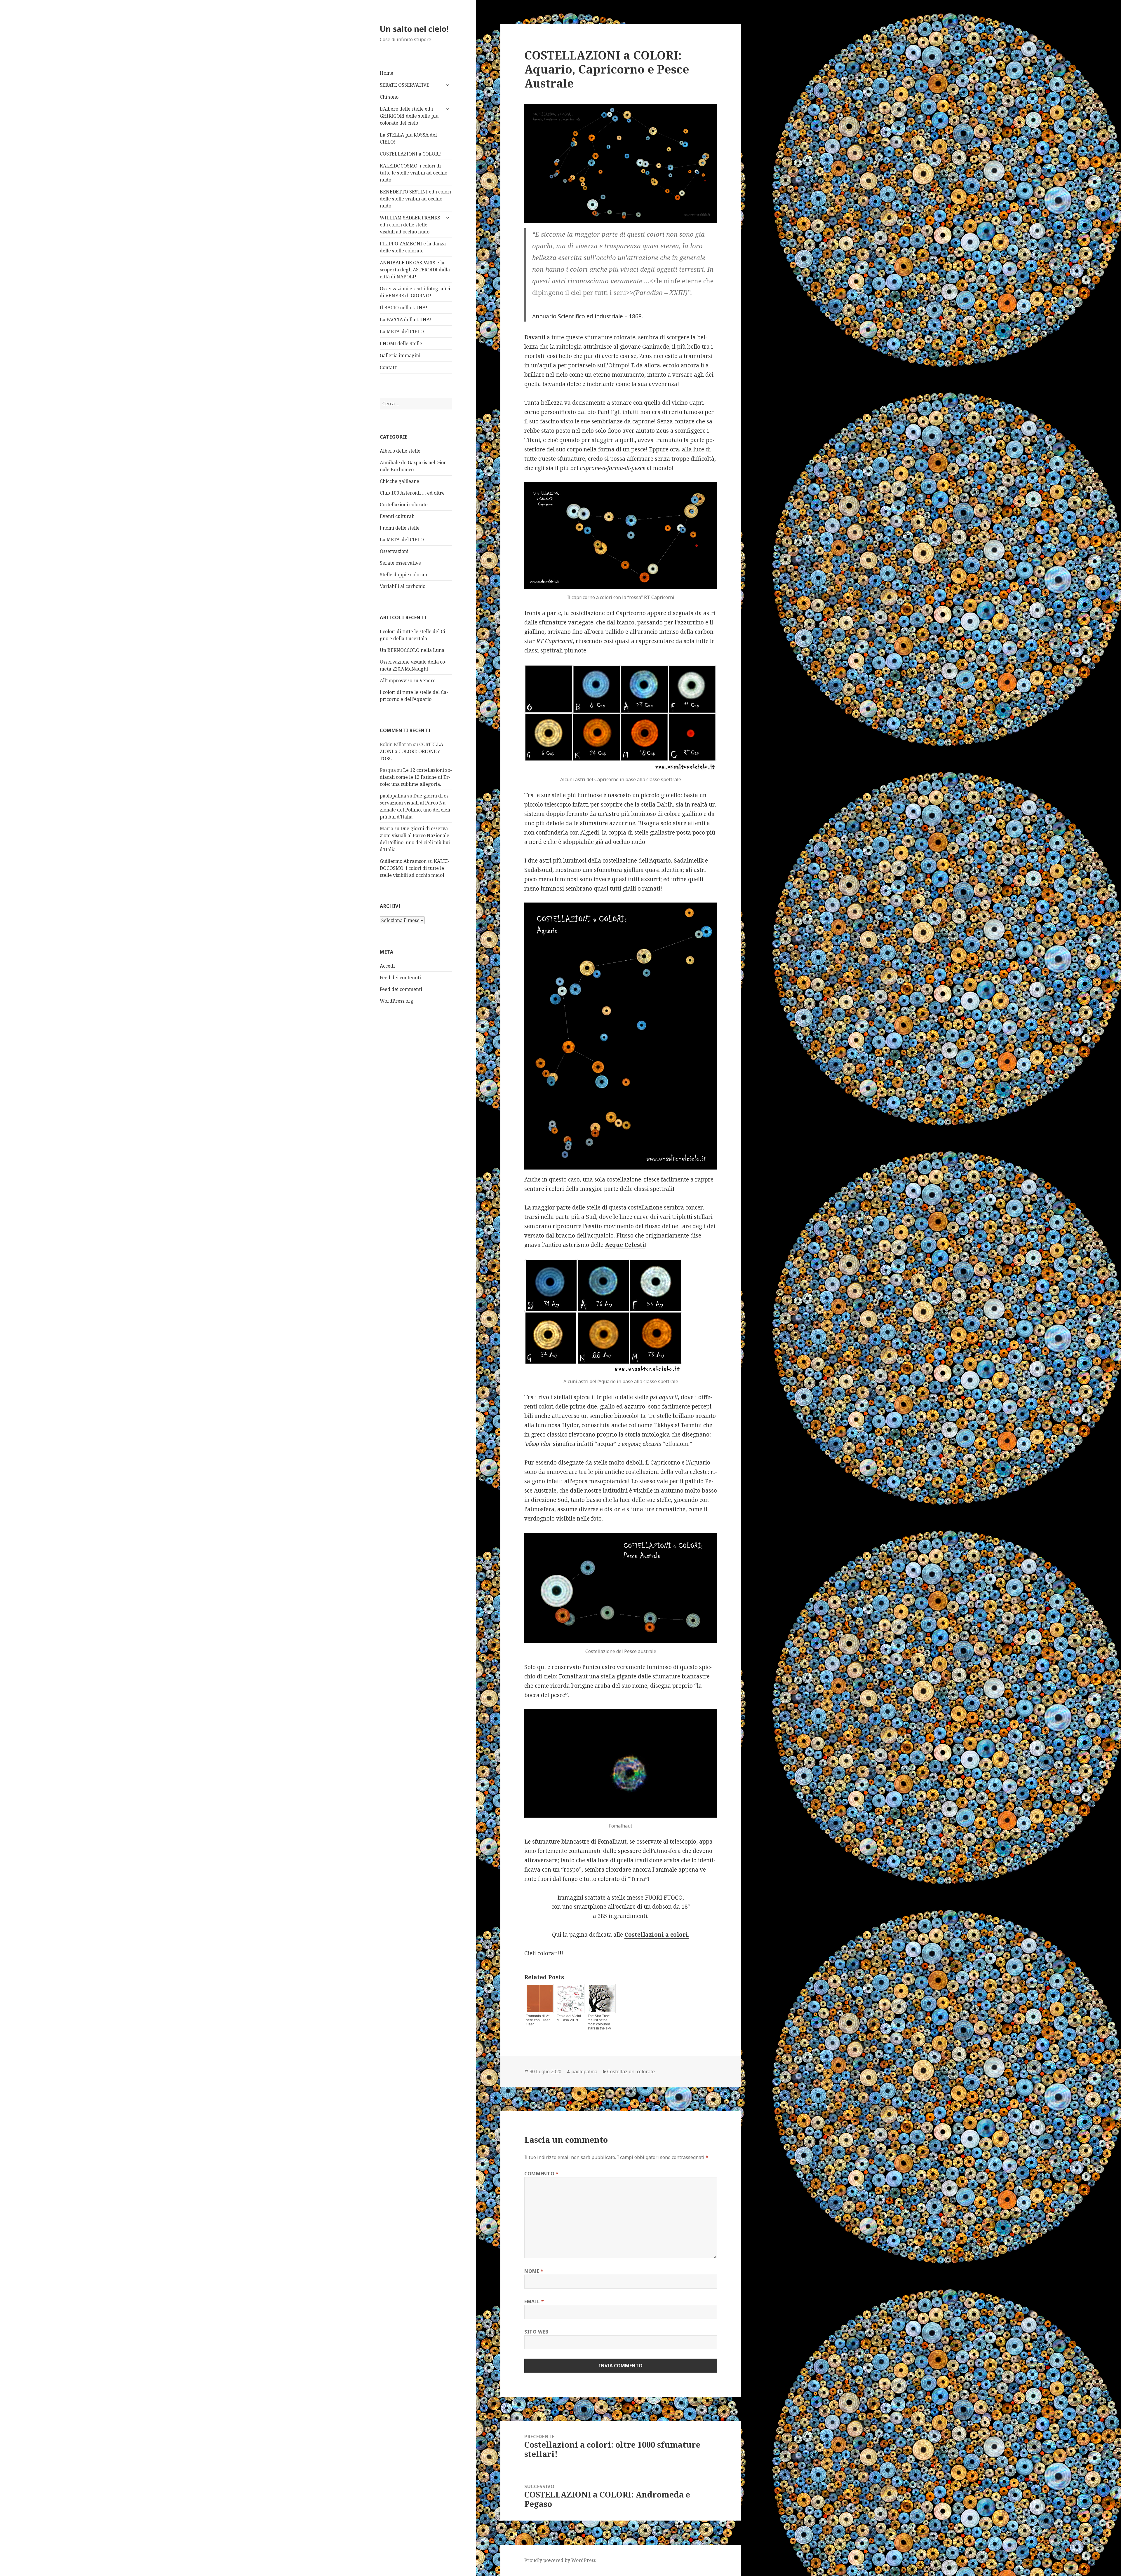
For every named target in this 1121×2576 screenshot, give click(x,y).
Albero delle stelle (400, 451)
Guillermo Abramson (403, 861)
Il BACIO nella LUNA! (404, 308)
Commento (541, 2174)
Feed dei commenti (401, 989)
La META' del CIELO (402, 540)
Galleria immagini (400, 355)
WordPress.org (397, 1001)
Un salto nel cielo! (414, 29)
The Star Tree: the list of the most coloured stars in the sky (599, 2022)
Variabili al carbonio (403, 586)
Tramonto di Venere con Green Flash (538, 2020)
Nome (534, 2271)
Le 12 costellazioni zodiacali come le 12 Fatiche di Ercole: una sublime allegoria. (416, 777)
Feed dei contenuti (400, 978)
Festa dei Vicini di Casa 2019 (569, 2018)
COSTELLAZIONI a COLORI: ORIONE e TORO (412, 751)
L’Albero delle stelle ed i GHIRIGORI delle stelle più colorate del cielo (409, 116)
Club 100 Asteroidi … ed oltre (412, 493)
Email (534, 2301)
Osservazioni (394, 551)
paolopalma (393, 796)
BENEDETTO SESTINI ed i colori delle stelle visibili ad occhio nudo (415, 199)
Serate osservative (400, 563)
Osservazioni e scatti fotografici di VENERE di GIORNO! (415, 292)
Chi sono (389, 97)
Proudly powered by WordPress (560, 2560)
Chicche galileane (400, 481)
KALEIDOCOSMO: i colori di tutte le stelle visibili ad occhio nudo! (414, 173)
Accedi (387, 966)
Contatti (389, 367)
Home (387, 73)
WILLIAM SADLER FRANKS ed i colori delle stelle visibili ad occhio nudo (410, 225)
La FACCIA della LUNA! (406, 320)
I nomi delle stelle (400, 528)
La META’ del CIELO (402, 331)
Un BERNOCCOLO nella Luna (412, 650)
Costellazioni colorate (404, 505)
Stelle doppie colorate (404, 575)
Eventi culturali (397, 516)
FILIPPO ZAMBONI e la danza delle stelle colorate (413, 247)
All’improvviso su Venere (408, 680)
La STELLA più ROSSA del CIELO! (408, 138)
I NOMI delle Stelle (401, 343)
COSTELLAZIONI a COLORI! (411, 154)
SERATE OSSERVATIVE (405, 85)
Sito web (536, 2332)
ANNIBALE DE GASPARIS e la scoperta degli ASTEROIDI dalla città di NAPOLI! (415, 270)
